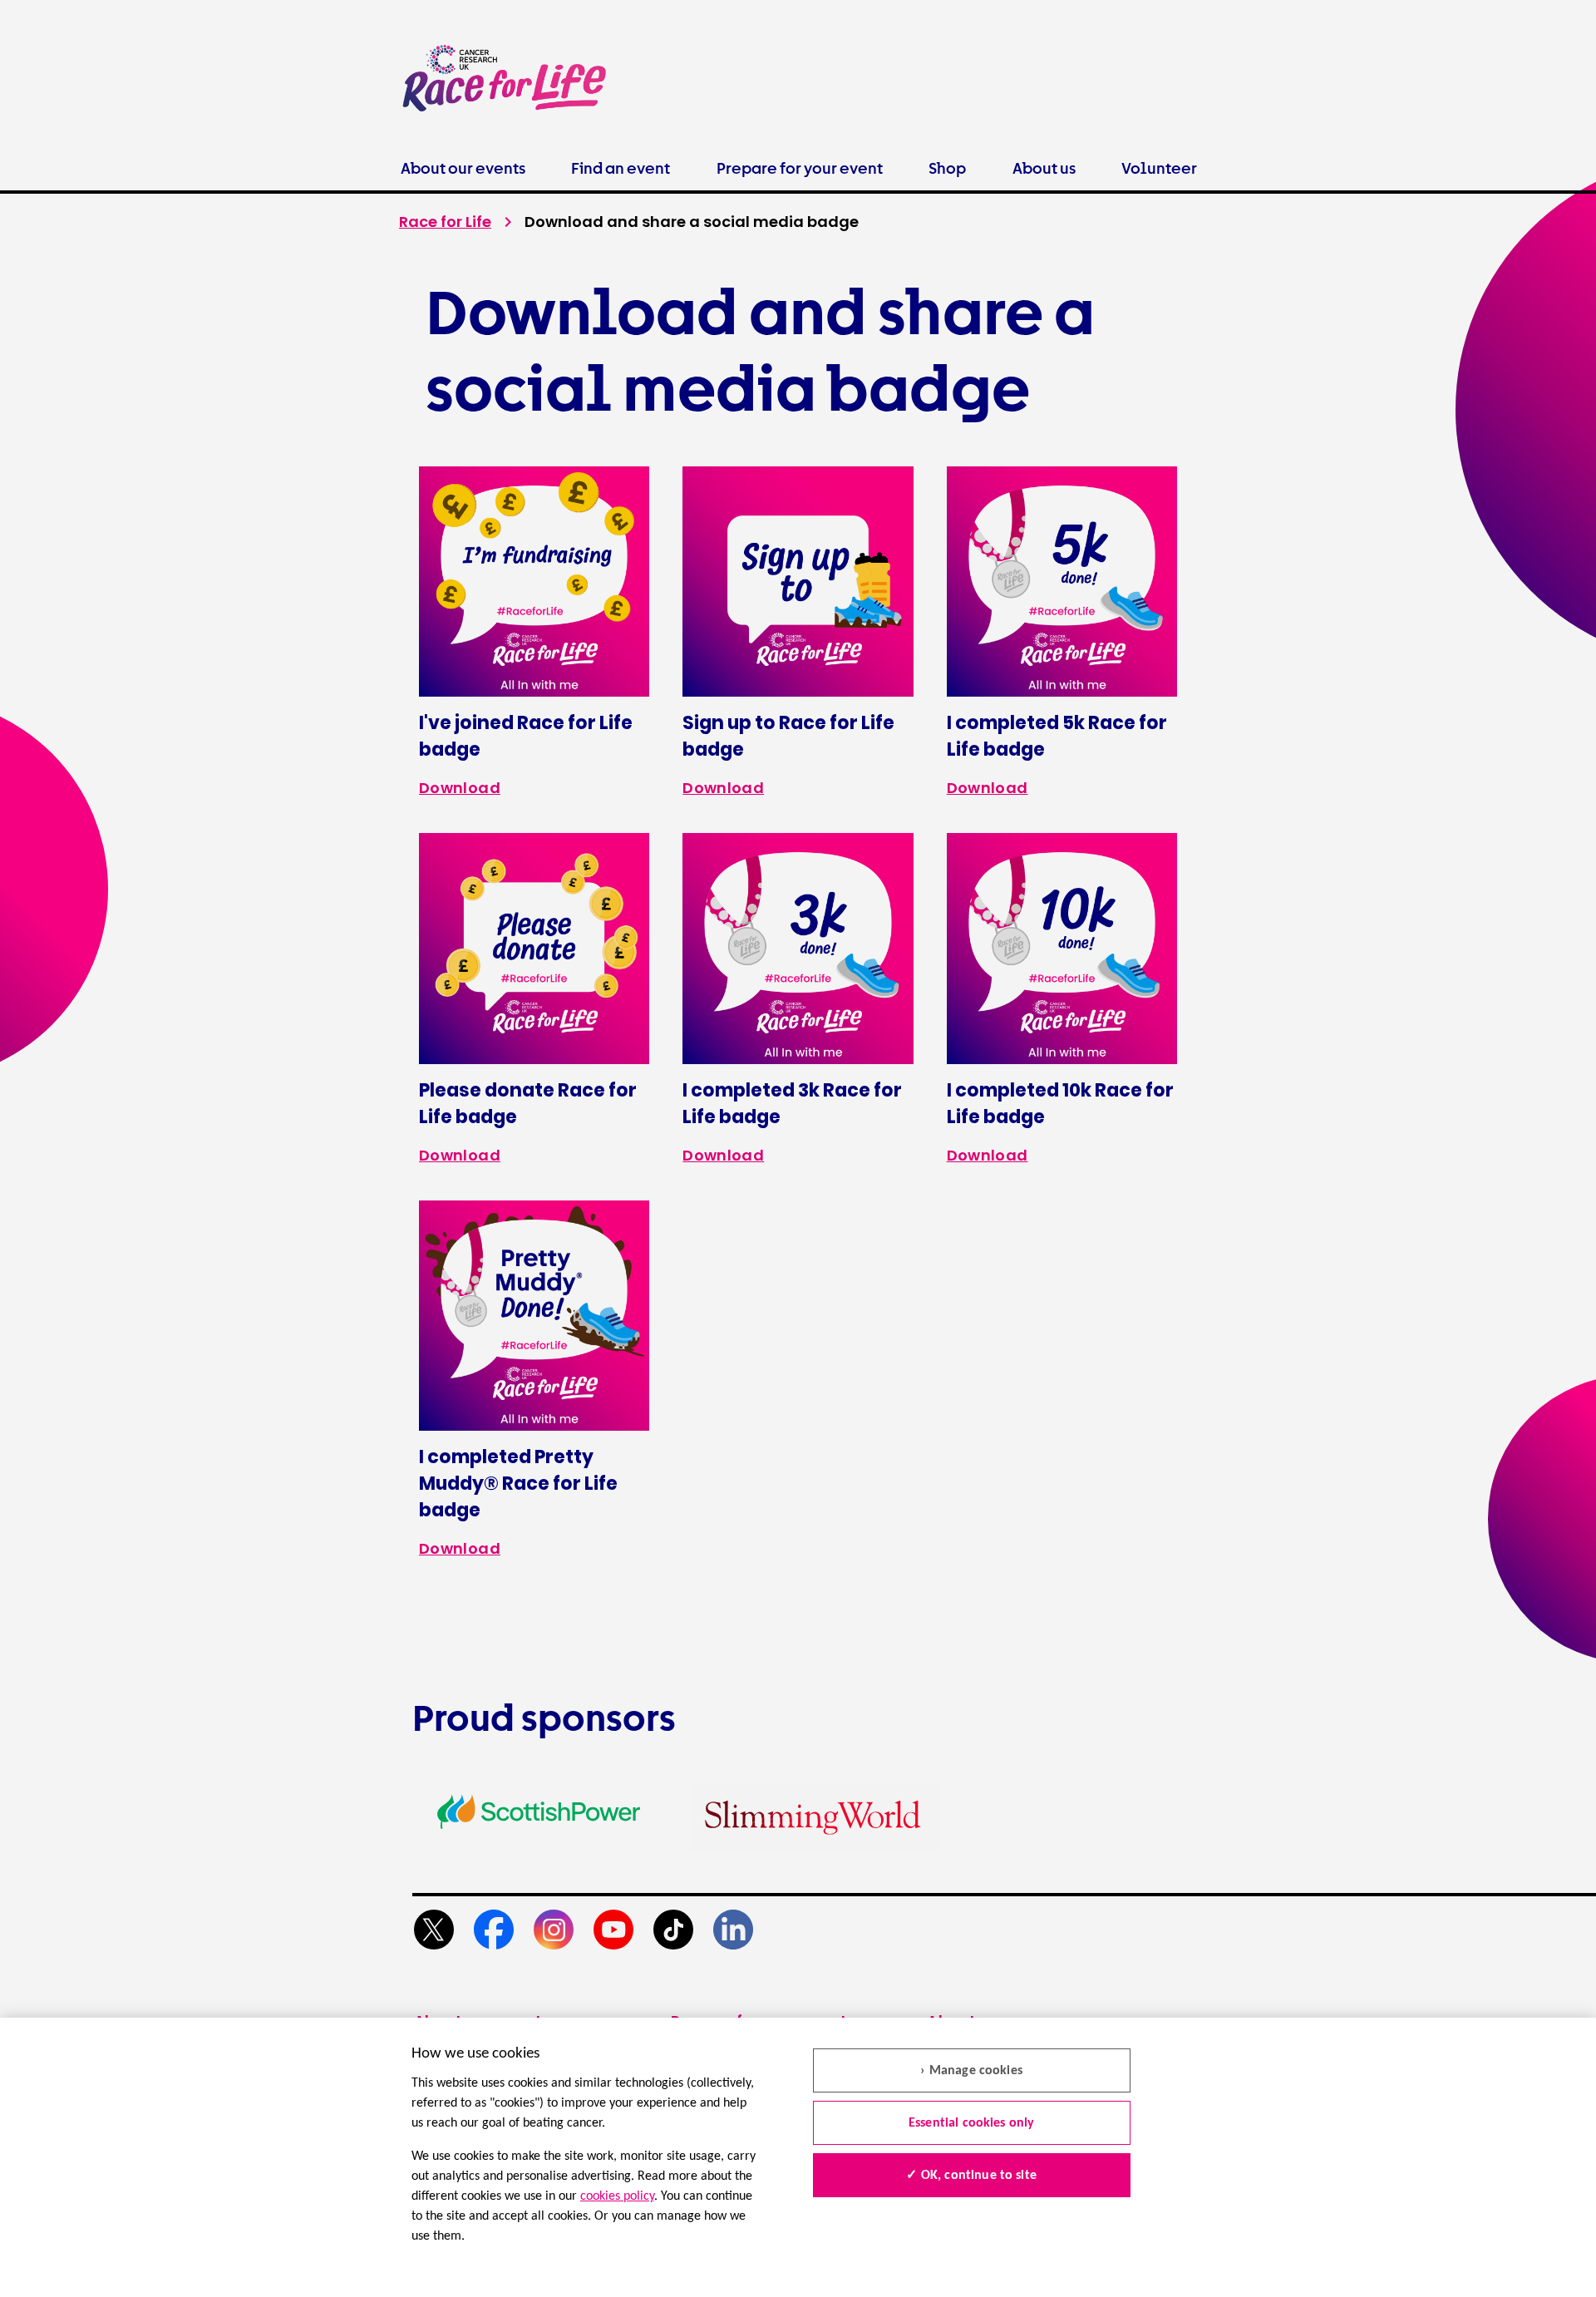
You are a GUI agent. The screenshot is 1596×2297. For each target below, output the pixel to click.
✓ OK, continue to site (971, 2176)
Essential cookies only (972, 2123)
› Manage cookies (971, 2071)
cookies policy (617, 2196)
